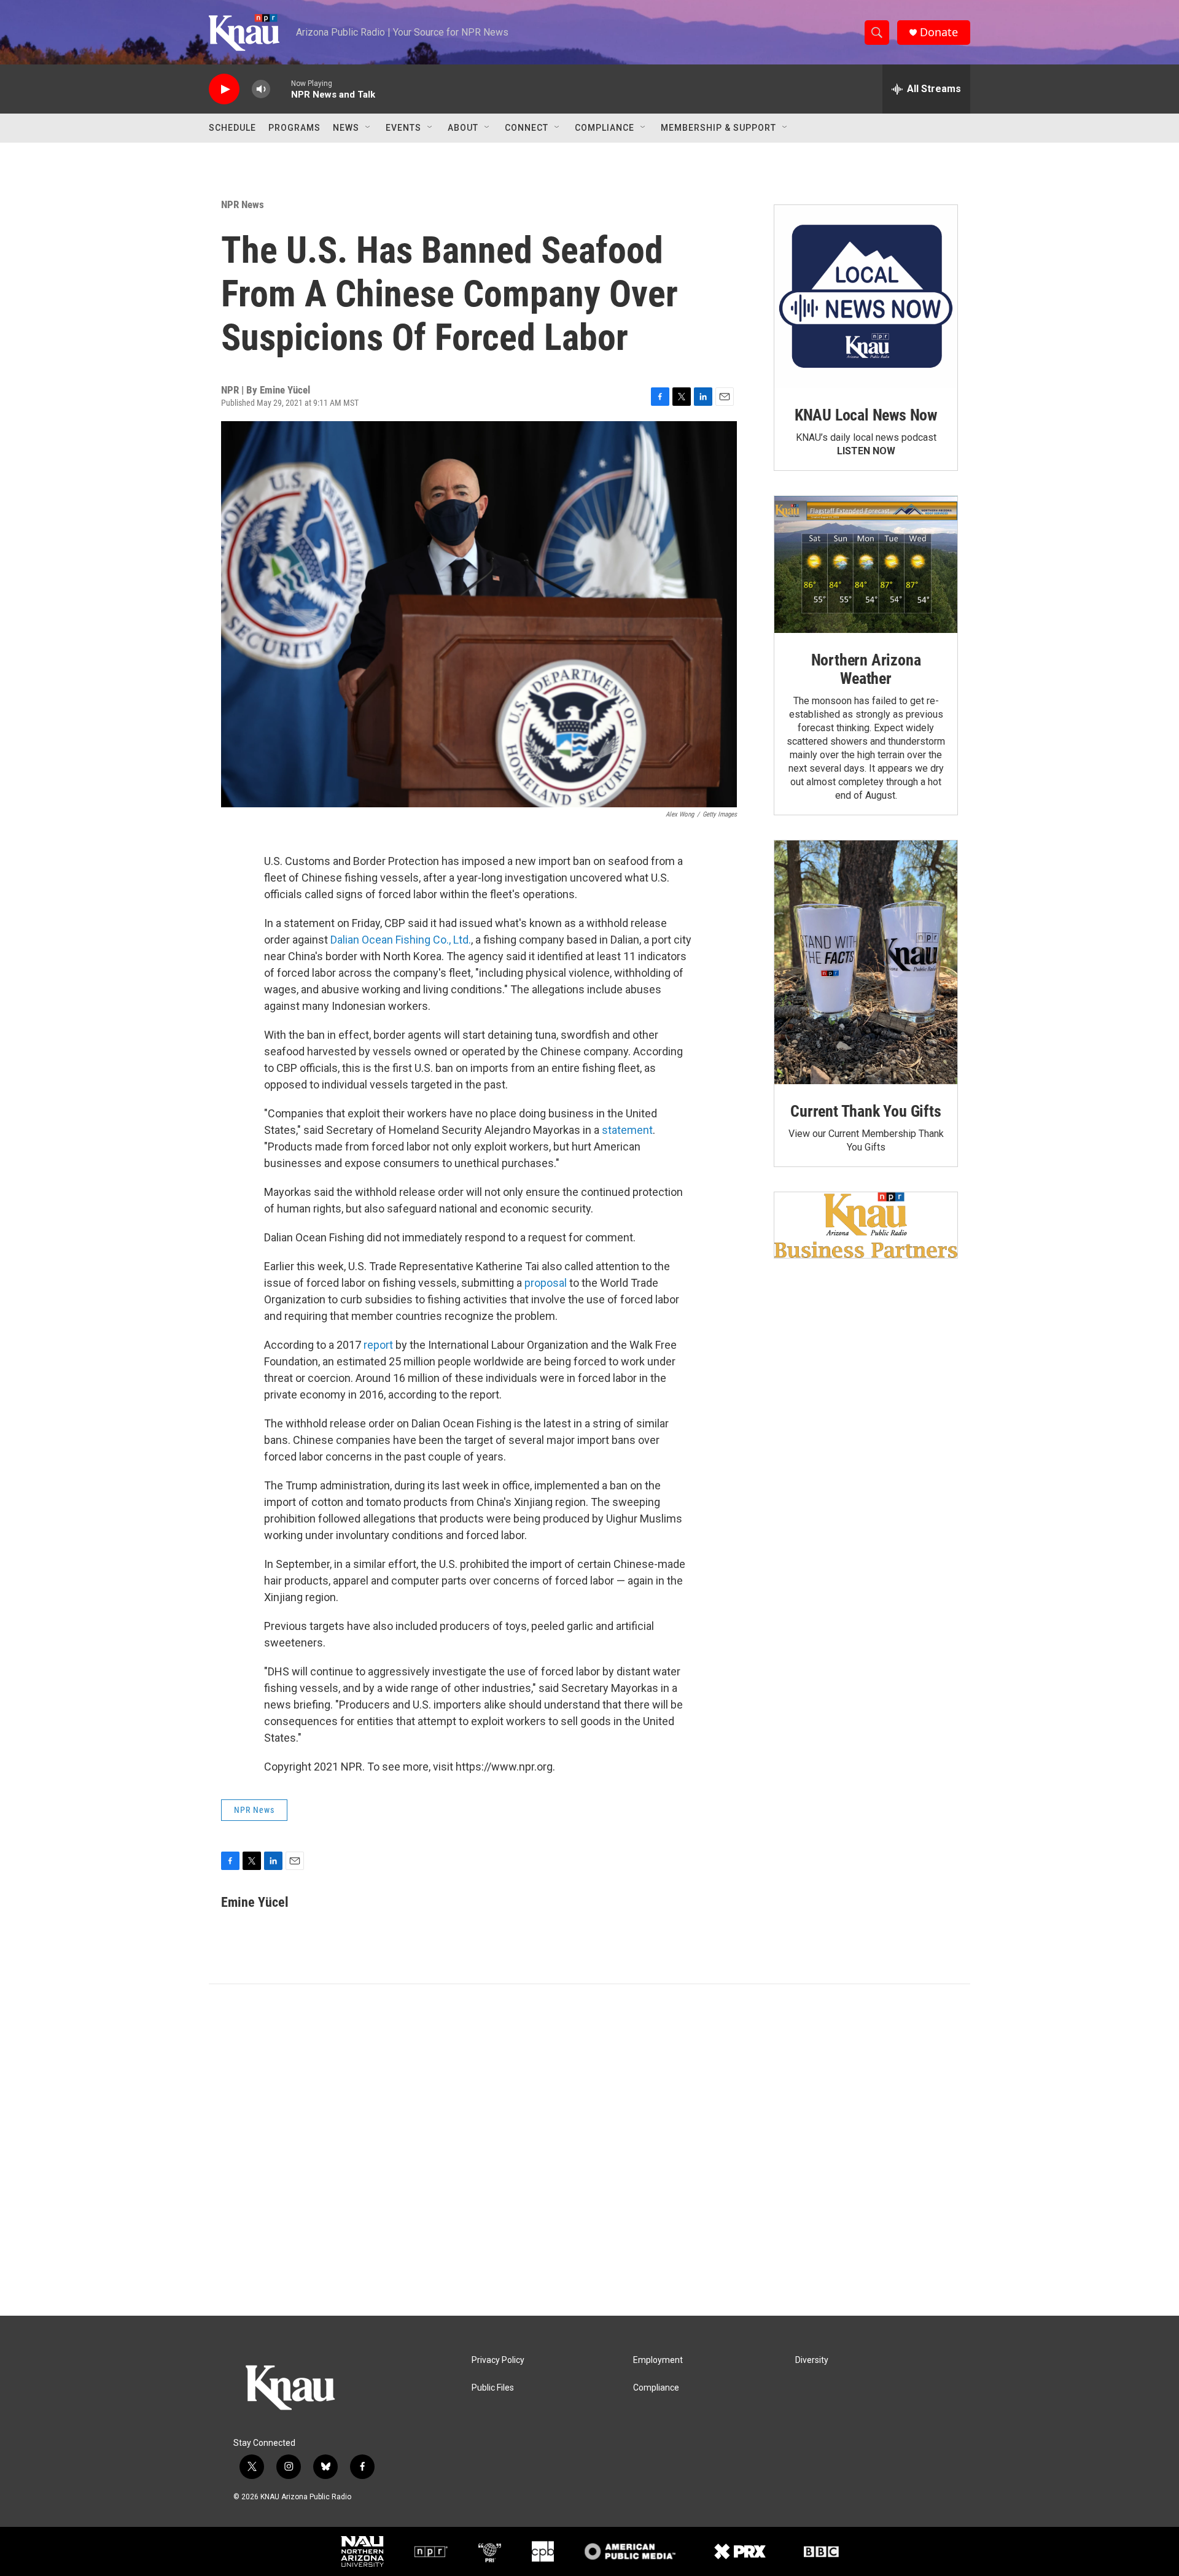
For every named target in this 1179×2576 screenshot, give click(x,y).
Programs (294, 128)
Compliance (605, 128)
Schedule (232, 128)
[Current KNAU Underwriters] (866, 1225)
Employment (658, 2360)
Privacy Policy (498, 2360)
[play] (224, 89)
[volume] (261, 89)
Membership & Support (718, 128)
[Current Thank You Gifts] (866, 962)
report (378, 1345)
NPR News (243, 204)
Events (403, 128)
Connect (527, 128)
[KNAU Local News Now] (866, 297)
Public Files (493, 2388)
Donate (939, 32)
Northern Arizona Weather (866, 669)
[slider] (281, 89)
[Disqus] (589, 2150)
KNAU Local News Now (866, 415)
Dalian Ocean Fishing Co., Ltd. (401, 940)
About (463, 128)
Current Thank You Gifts (866, 1111)
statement (627, 1130)
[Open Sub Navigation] (368, 128)
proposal (546, 1283)
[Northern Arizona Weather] (866, 565)
